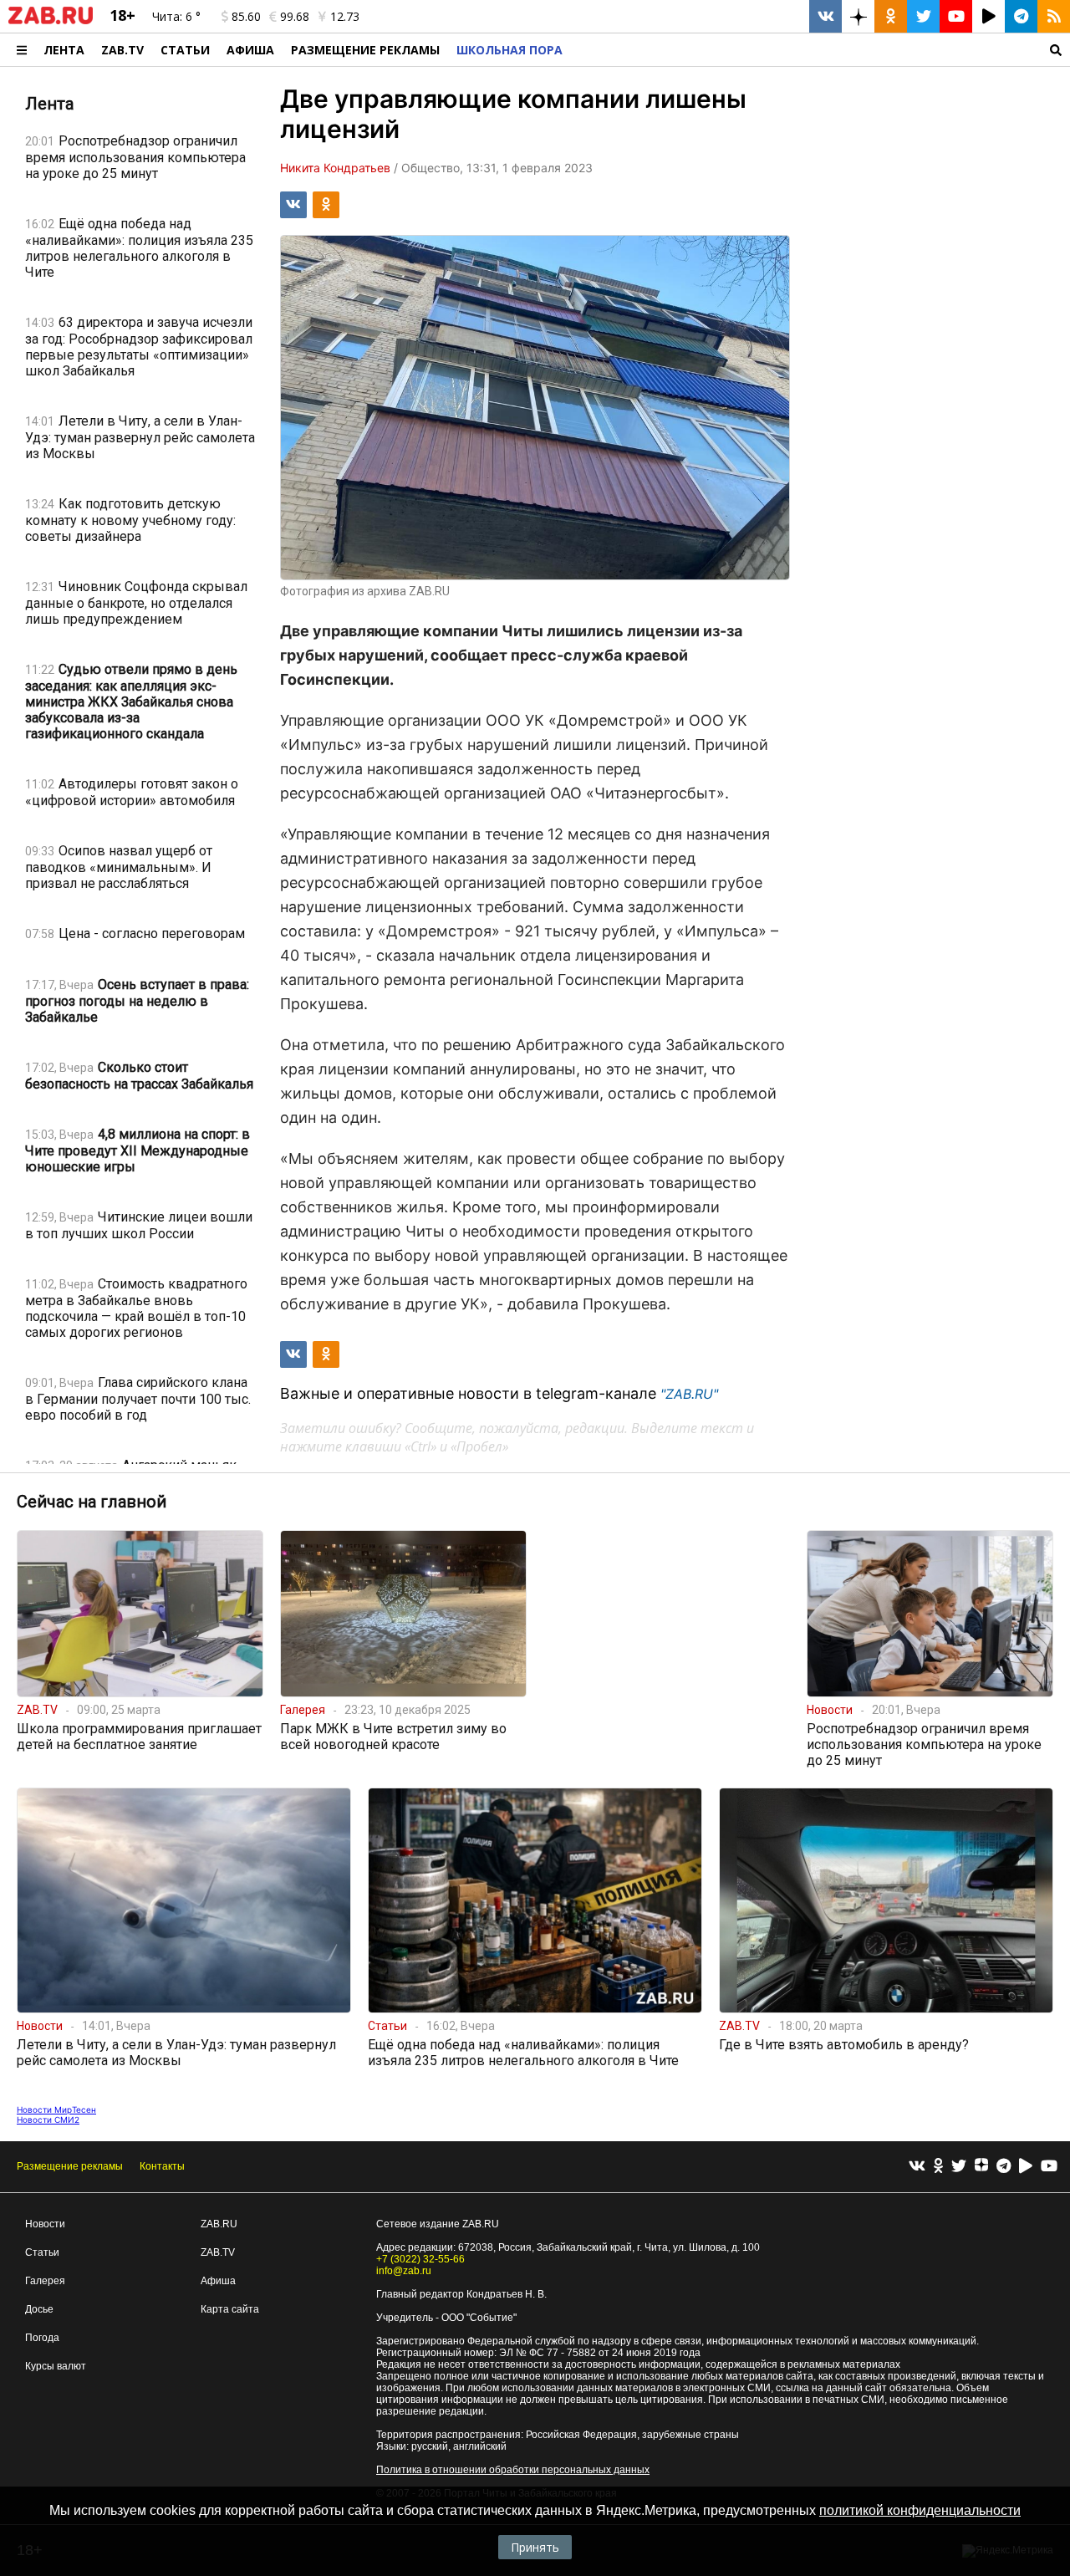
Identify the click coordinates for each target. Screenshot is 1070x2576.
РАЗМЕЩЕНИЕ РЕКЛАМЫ (365, 50)
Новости (45, 2224)
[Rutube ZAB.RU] (988, 16)
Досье (39, 2309)
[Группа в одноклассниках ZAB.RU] (891, 16)
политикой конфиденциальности (920, 2510)
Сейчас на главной (92, 1502)
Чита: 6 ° (176, 16)
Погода (42, 2338)
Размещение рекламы (70, 2166)
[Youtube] (1049, 2167)
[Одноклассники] (938, 2167)
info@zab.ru (404, 2271)
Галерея (45, 2281)
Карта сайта (230, 2309)
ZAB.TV (122, 50)
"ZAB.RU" (689, 1394)
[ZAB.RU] (51, 21)
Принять (535, 2547)
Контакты (162, 2166)
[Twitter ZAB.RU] (923, 16)
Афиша (250, 50)
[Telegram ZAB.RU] (1021, 16)
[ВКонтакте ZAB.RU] (825, 16)
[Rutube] (1026, 2167)
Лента (64, 50)
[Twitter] (959, 2167)
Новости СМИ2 (48, 2119)
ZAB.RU (219, 2224)
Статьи (185, 50)
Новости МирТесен (56, 2109)
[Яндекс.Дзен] (981, 2167)
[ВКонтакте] (917, 2167)
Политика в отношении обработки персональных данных (513, 2470)
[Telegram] (1004, 2167)
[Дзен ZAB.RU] (858, 16)
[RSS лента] (1054, 16)
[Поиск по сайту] (820, 50)
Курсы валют (56, 2366)
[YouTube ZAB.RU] (956, 16)
